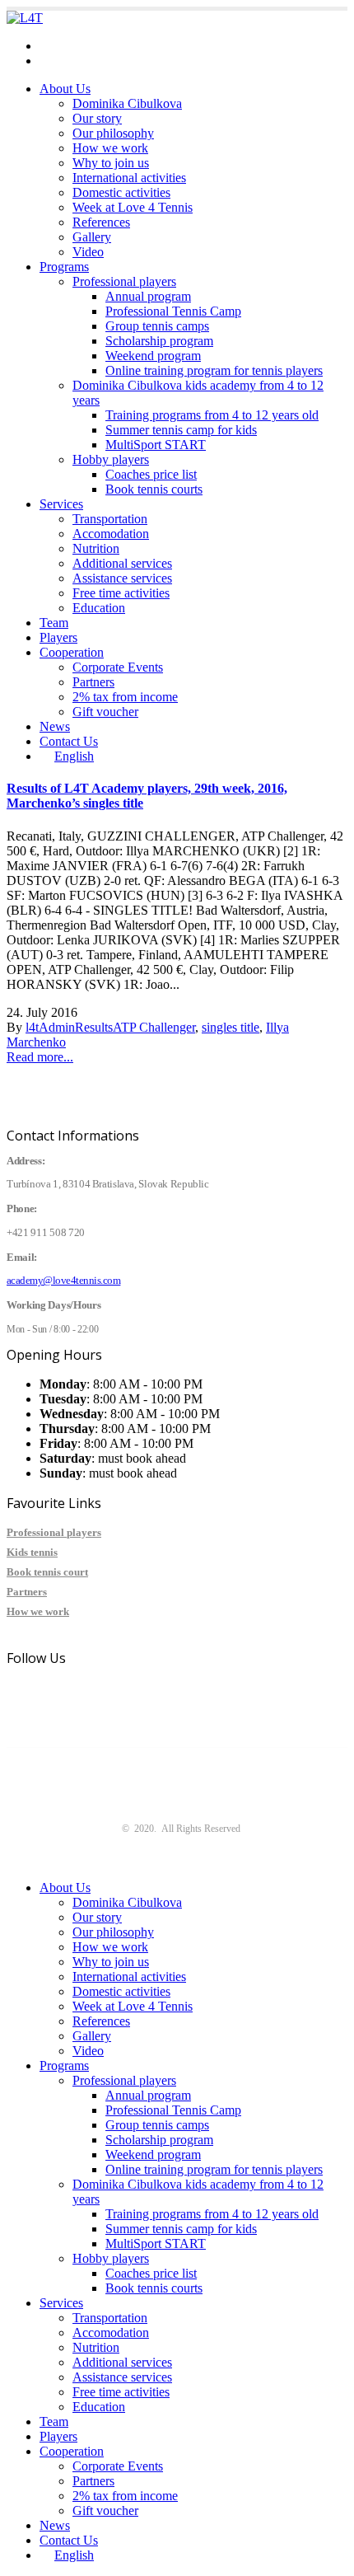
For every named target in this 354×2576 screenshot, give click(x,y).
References (101, 222)
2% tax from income (125, 697)
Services (61, 504)
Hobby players (111, 459)
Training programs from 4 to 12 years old (212, 415)
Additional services (122, 563)
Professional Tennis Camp (173, 311)
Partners (93, 682)
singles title (231, 1027)
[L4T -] (25, 18)
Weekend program (153, 356)
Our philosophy (113, 133)
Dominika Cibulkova (127, 103)
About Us (65, 89)
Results (94, 1027)
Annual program (148, 296)
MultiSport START (156, 445)
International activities (129, 178)
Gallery (92, 237)
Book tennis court (47, 1572)
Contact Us (69, 741)
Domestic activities (121, 192)
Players (58, 637)
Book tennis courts (154, 489)
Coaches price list (151, 474)
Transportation (110, 519)
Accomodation (111, 534)
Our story (97, 118)
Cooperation (72, 652)
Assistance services (122, 578)
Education (99, 608)
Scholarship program (159, 341)
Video (88, 252)
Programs (64, 267)
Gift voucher (105, 712)
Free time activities (121, 593)
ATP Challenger (154, 1027)
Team (54, 623)
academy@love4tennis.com (111, 46)
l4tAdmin (50, 1027)
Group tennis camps (157, 326)
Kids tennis (32, 1552)
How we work (110, 148)
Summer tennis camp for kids (181, 430)
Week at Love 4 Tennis (133, 207)
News (55, 726)
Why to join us (111, 163)
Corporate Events (118, 667)
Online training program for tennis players (214, 370)
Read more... (40, 1057)
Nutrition (96, 548)
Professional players (124, 281)
